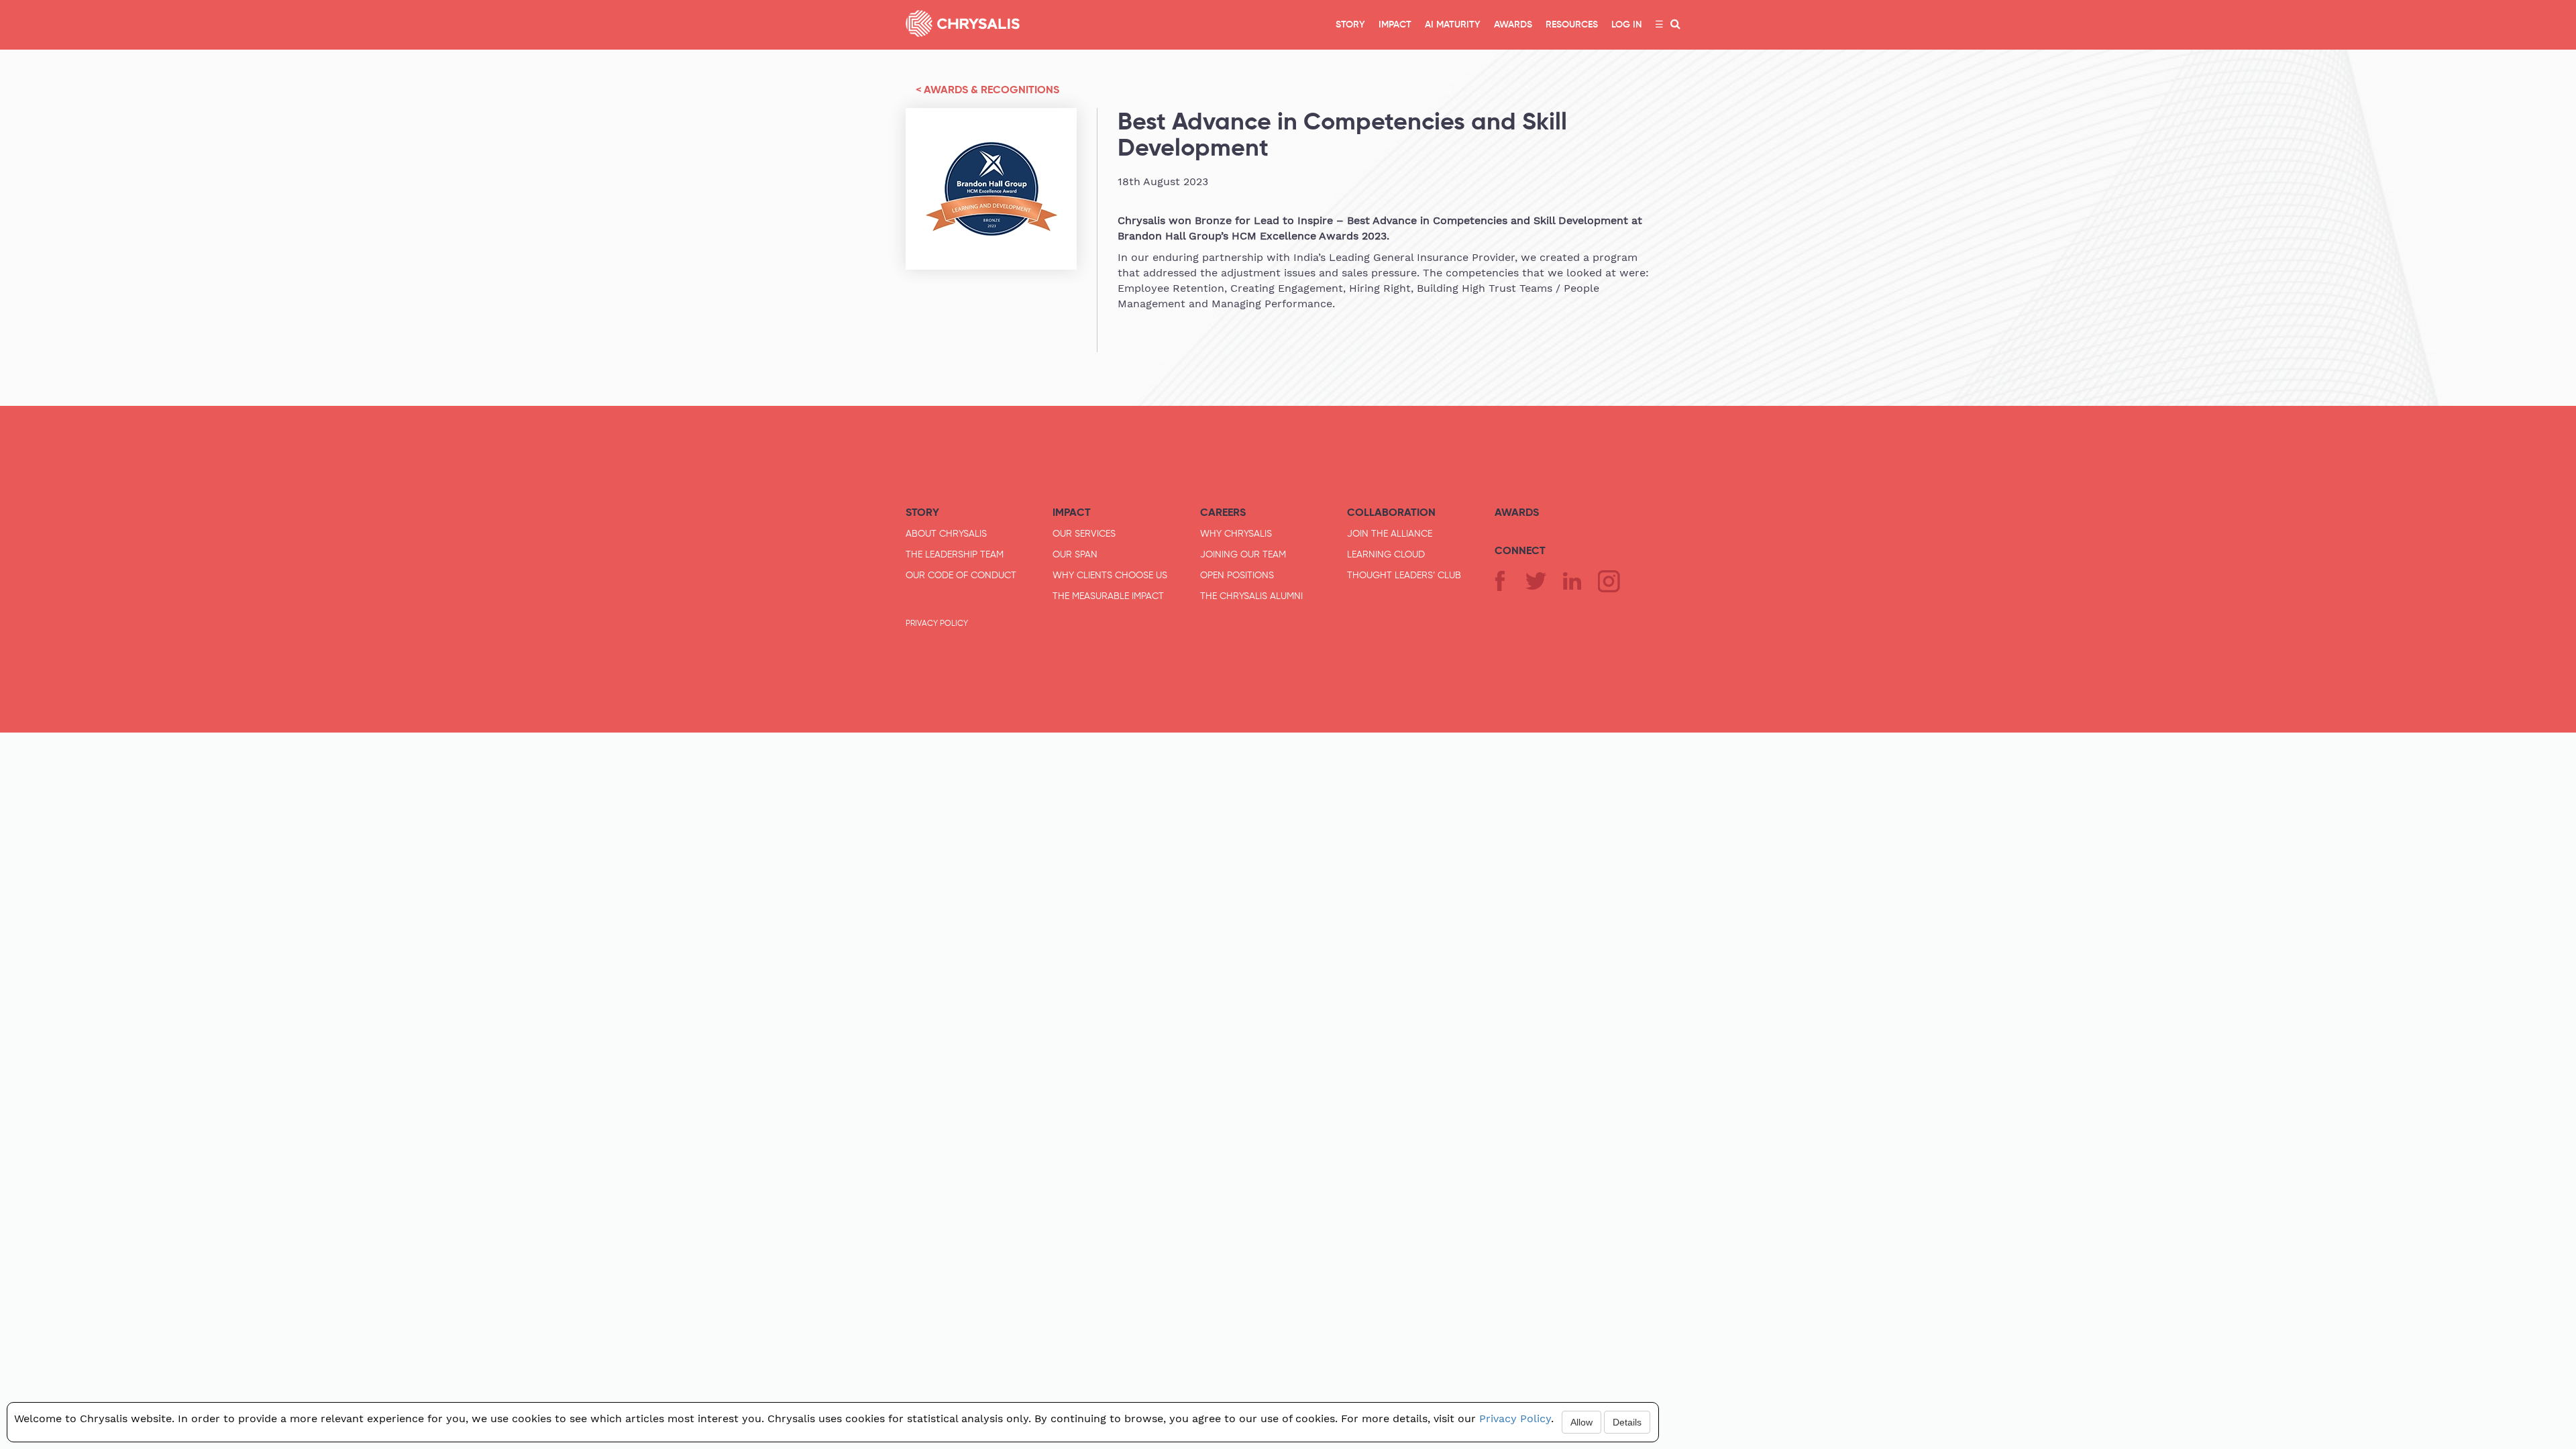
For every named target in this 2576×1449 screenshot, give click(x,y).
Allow (1581, 1422)
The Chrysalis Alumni (1251, 596)
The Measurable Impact (1108, 596)
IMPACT (1395, 25)
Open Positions (1237, 575)
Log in (1626, 25)
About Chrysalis (946, 533)
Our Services (1084, 533)
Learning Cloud (1386, 554)
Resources (1572, 25)
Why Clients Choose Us (1110, 575)
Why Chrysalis (1236, 533)
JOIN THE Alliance (1390, 533)
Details (1627, 1422)
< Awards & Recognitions (987, 90)
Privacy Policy (937, 623)
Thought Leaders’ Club (1404, 575)
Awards (1517, 512)
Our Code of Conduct (961, 575)
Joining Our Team (1243, 554)
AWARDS (1513, 25)
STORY (1350, 25)
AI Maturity (1453, 25)
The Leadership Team (955, 554)
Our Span (1075, 554)
